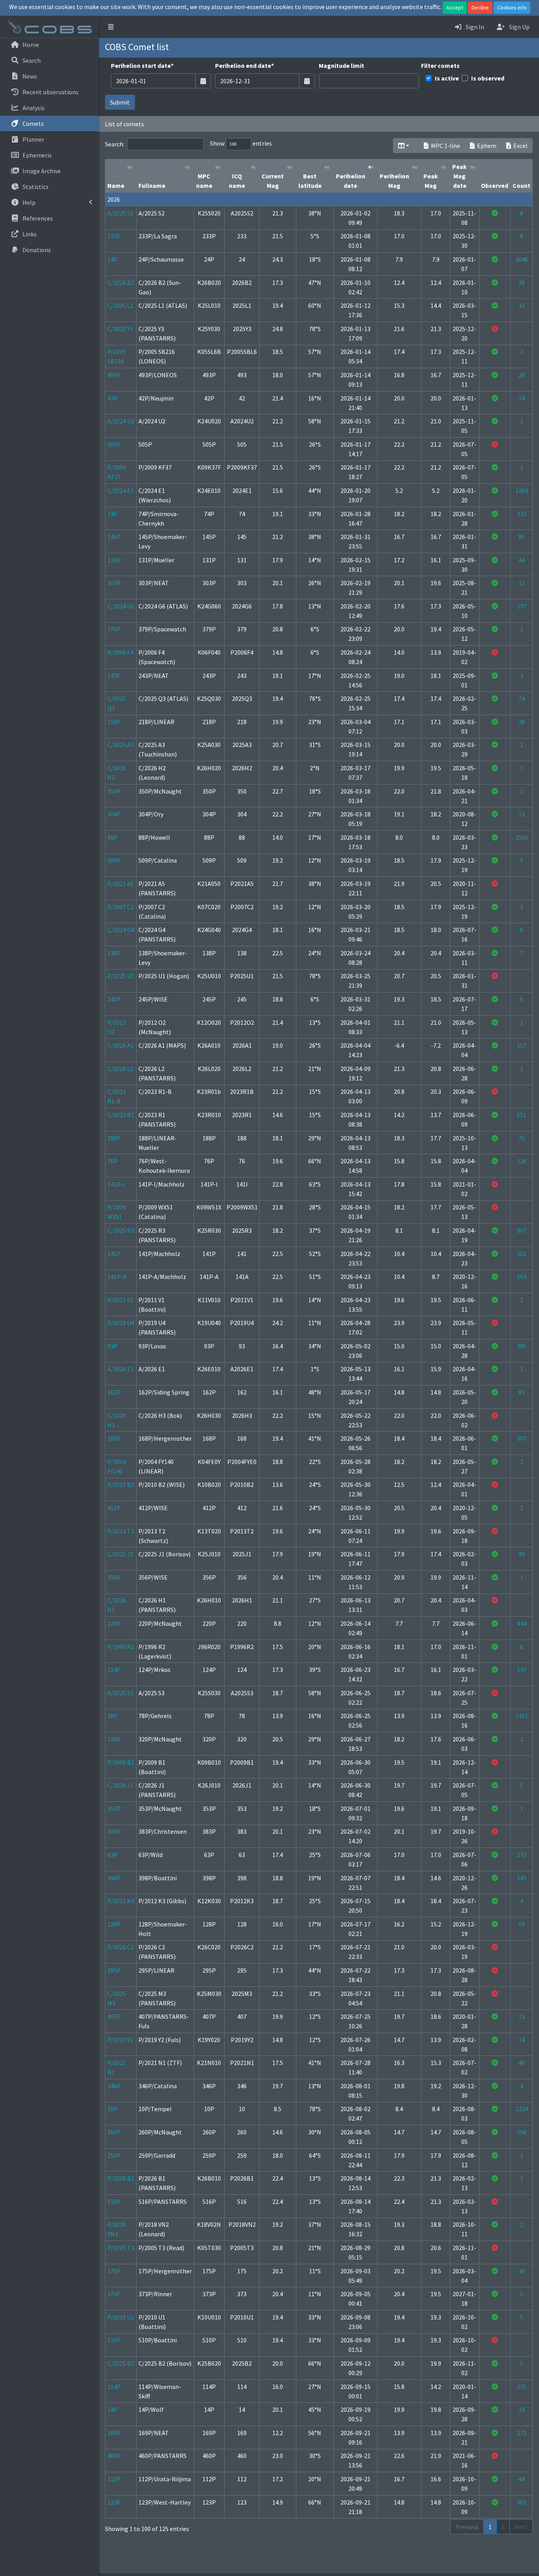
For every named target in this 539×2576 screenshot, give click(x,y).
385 (522, 1346)
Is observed (488, 78)
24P (112, 259)
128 (522, 1161)
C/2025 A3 (121, 745)
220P (114, 1623)
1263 (522, 490)
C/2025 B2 (121, 2363)
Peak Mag (431, 181)
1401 (522, 1716)
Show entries (241, 143)
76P (112, 1161)
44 (522, 560)
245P (114, 999)
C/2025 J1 (120, 1554)
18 (522, 2409)
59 (522, 1924)
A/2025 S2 (120, 213)
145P (114, 537)
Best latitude (310, 181)
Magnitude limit (342, 66)
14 (522, 2040)
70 (522, 1138)
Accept (455, 7)
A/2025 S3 (120, 1693)
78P (112, 1716)
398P (114, 1878)
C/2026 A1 (121, 1045)
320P (114, 1739)
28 (522, 283)
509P (114, 860)
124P (114, 1670)
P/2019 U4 (121, 1323)
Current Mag (273, 181)
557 (522, 1045)
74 (522, 698)
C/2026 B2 (121, 283)
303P (114, 583)
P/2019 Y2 (120, 2040)
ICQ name (237, 181)
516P (114, 2202)
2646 (522, 259)
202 (522, 1254)
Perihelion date (351, 181)
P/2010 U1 (121, 2317)
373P (114, 2294)
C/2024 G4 (121, 930)
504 (522, 1277)
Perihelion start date (142, 66)
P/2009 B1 (121, 1762)
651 (522, 1115)
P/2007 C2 (121, 907)
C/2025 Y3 (120, 329)
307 (522, 1438)
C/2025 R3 (121, 1230)
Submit (120, 102)
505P (114, 444)
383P (114, 1831)
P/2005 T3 (121, 2248)
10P (112, 2109)
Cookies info (512, 7)
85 (522, 537)
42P (112, 398)
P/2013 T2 (121, 1531)
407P (114, 2016)
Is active (447, 78)
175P (114, 2271)
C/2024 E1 (121, 490)
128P (114, 1924)
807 (522, 1230)
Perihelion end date (244, 66)
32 (522, 305)
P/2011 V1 (120, 1300)
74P (112, 514)
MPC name (204, 181)
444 (522, 1623)
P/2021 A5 (121, 884)
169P (114, 2433)
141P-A (117, 1277)
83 (522, 1392)
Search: (115, 144)
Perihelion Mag (394, 181)
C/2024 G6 (121, 606)
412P (114, 1508)
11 (522, 583)
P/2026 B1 (121, 2178)
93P (112, 1346)
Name (116, 185)
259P (114, 2155)
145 (522, 1878)
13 (522, 814)
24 (522, 398)
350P (114, 791)
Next (521, 2527)
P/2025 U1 (121, 976)
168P (114, 1438)
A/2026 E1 (121, 1369)
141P (114, 1254)
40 (522, 2063)
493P (114, 375)
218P (114, 722)
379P (114, 629)
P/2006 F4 (120, 652)
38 (522, 2271)
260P (114, 2132)
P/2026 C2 (121, 1947)
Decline (480, 7)
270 (522, 2387)
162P (114, 1392)
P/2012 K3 (121, 1901)
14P (112, 2409)
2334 (522, 2109)
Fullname (152, 185)
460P (114, 2456)
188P (114, 1138)
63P (112, 1855)
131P (114, 560)
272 (522, 1855)
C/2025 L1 (120, 305)
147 (522, 1670)
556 (522, 2132)
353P (114, 1808)
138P (114, 953)
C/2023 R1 (121, 1115)
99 (522, 1554)
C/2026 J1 (120, 1785)
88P (112, 837)
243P (114, 676)
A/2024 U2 (121, 421)
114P (114, 2387)
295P (114, 1970)
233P (114, 236)
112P (114, 2479)
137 (522, 606)
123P (114, 2502)
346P (114, 2086)
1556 (522, 837)
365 (522, 2502)
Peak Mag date (459, 176)
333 (522, 514)
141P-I (116, 1184)
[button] (111, 27)
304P (114, 814)
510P (114, 2340)
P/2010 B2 (121, 1485)
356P (114, 1577)
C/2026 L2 (120, 1069)
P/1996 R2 (121, 1647)
